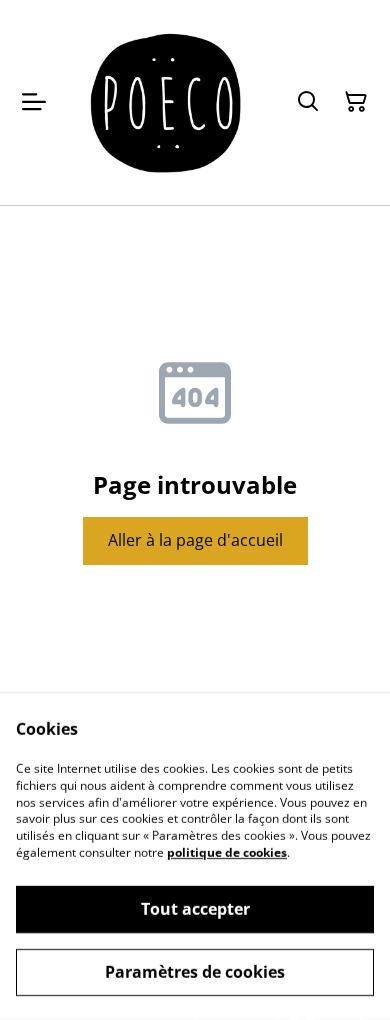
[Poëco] (167, 102)
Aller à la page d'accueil (195, 540)
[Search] (308, 102)
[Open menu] (34, 102)
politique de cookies (227, 852)
